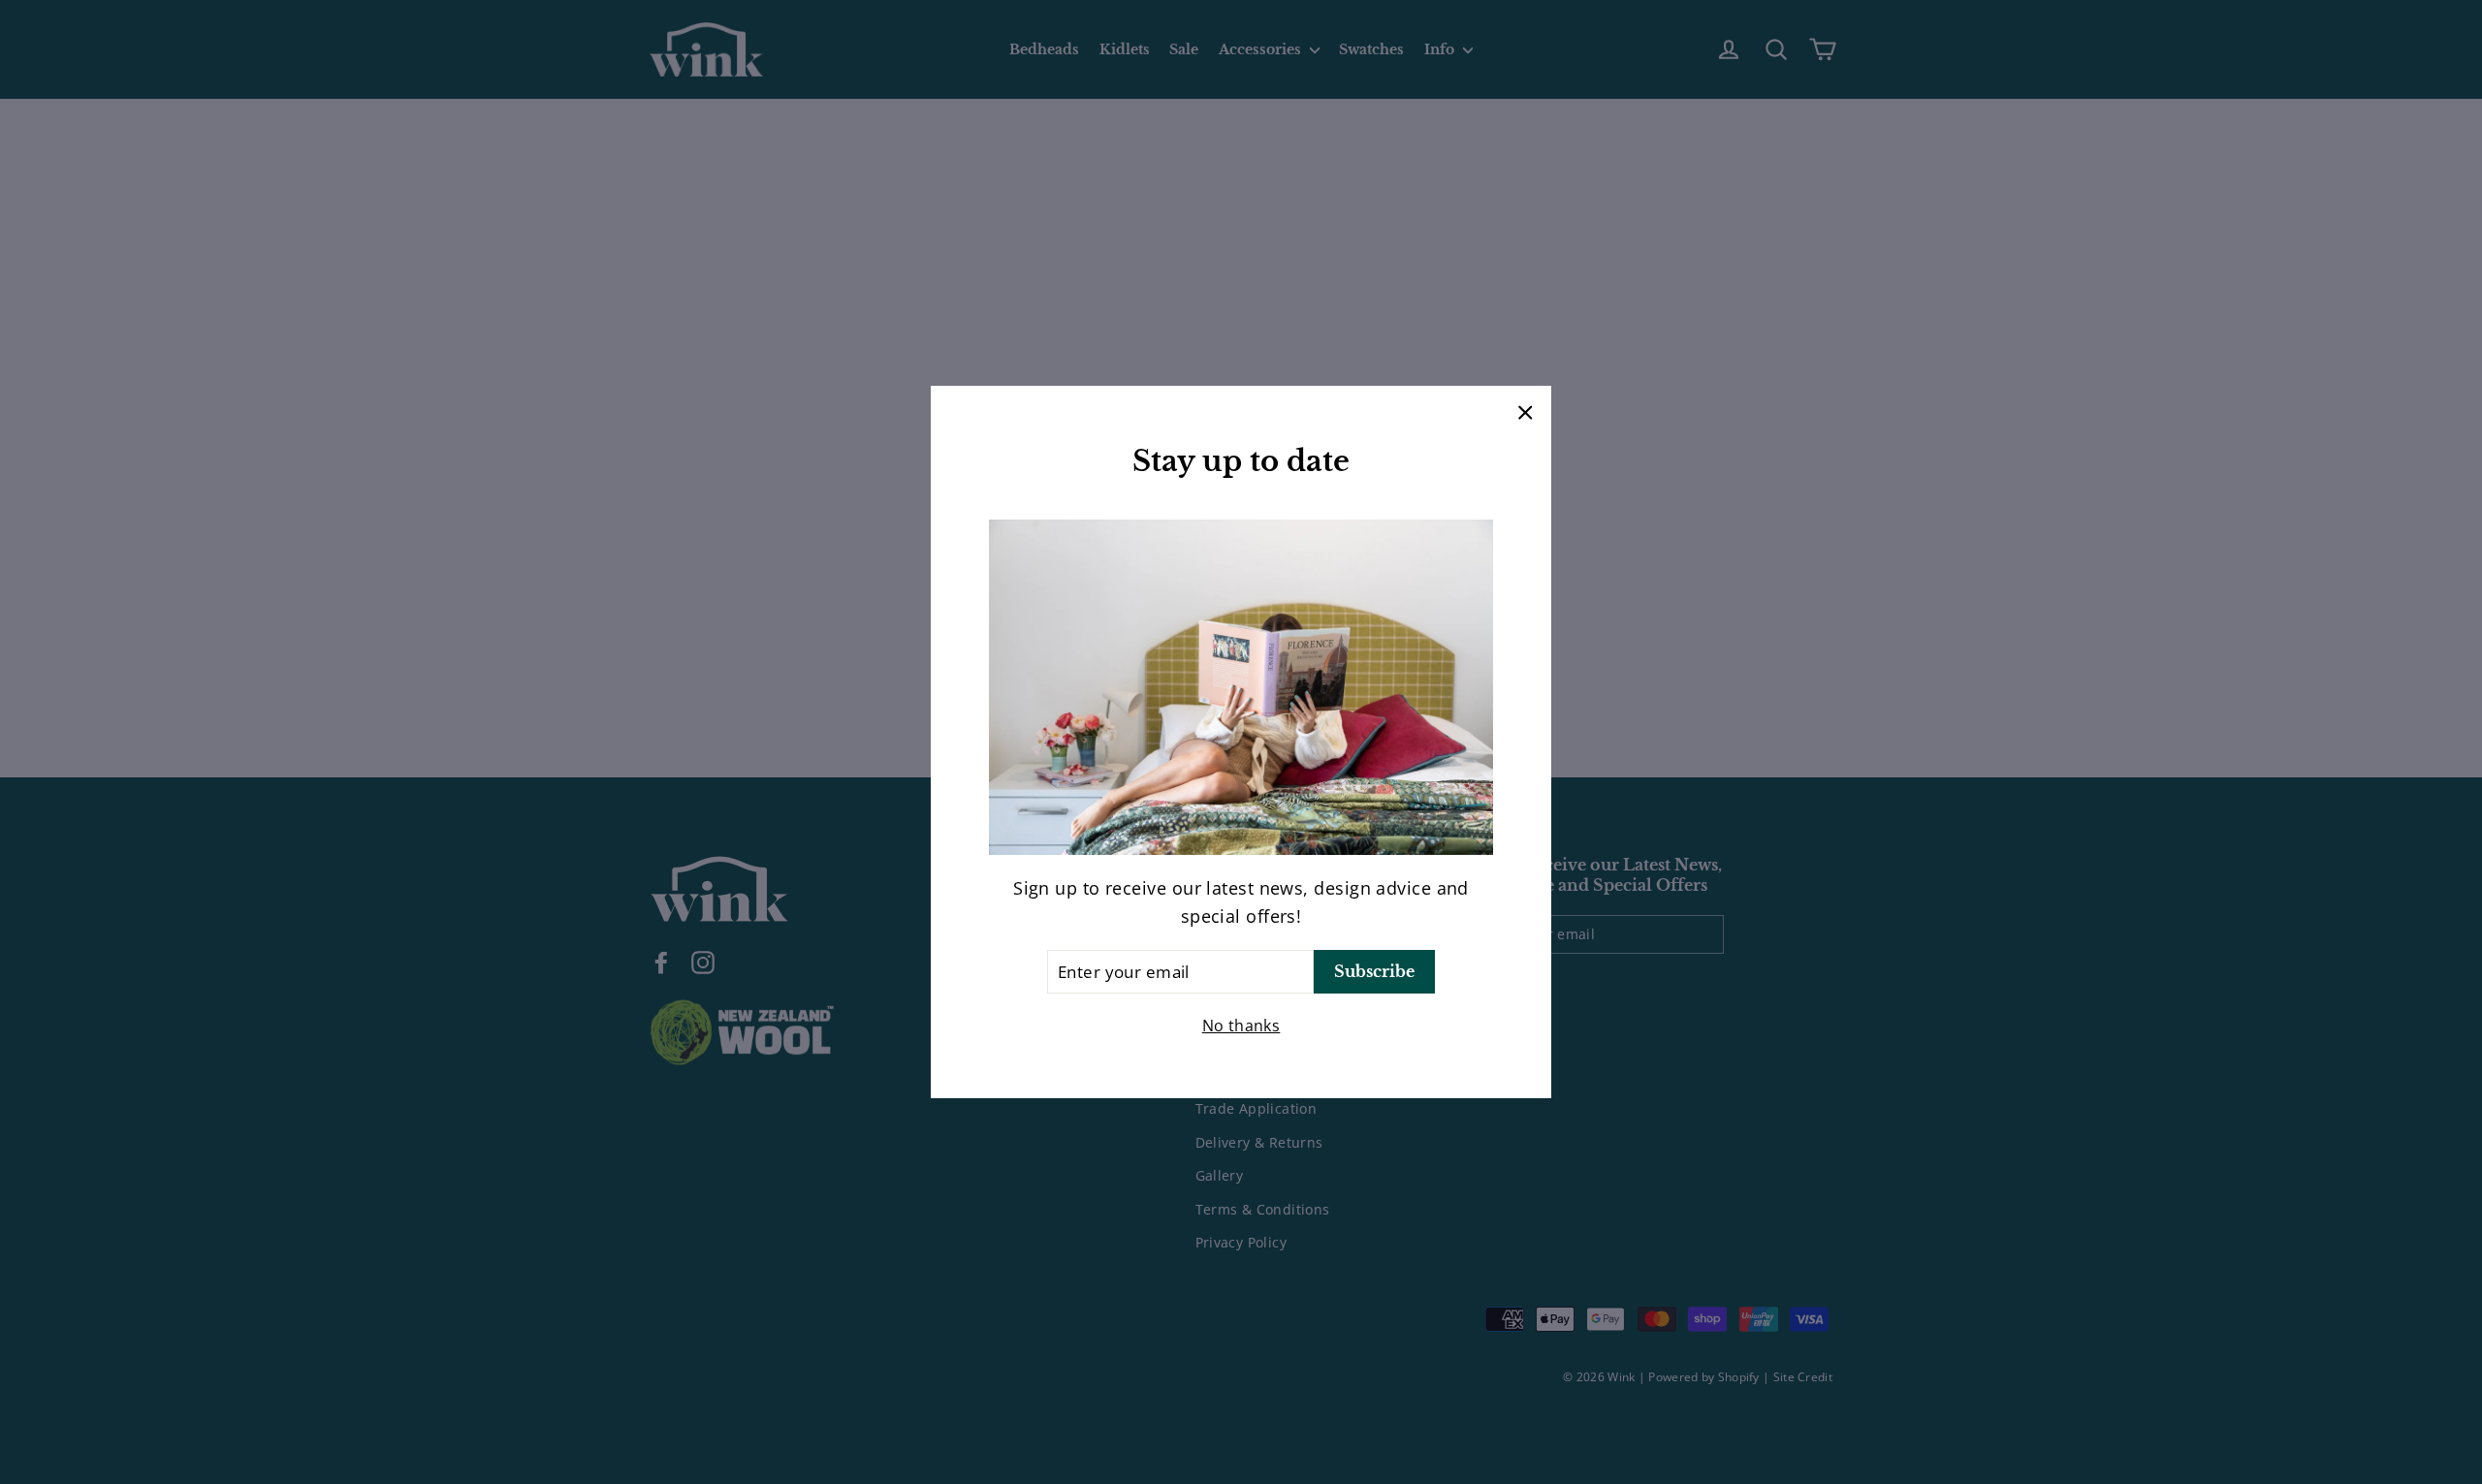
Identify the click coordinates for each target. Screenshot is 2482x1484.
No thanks (1241, 1026)
